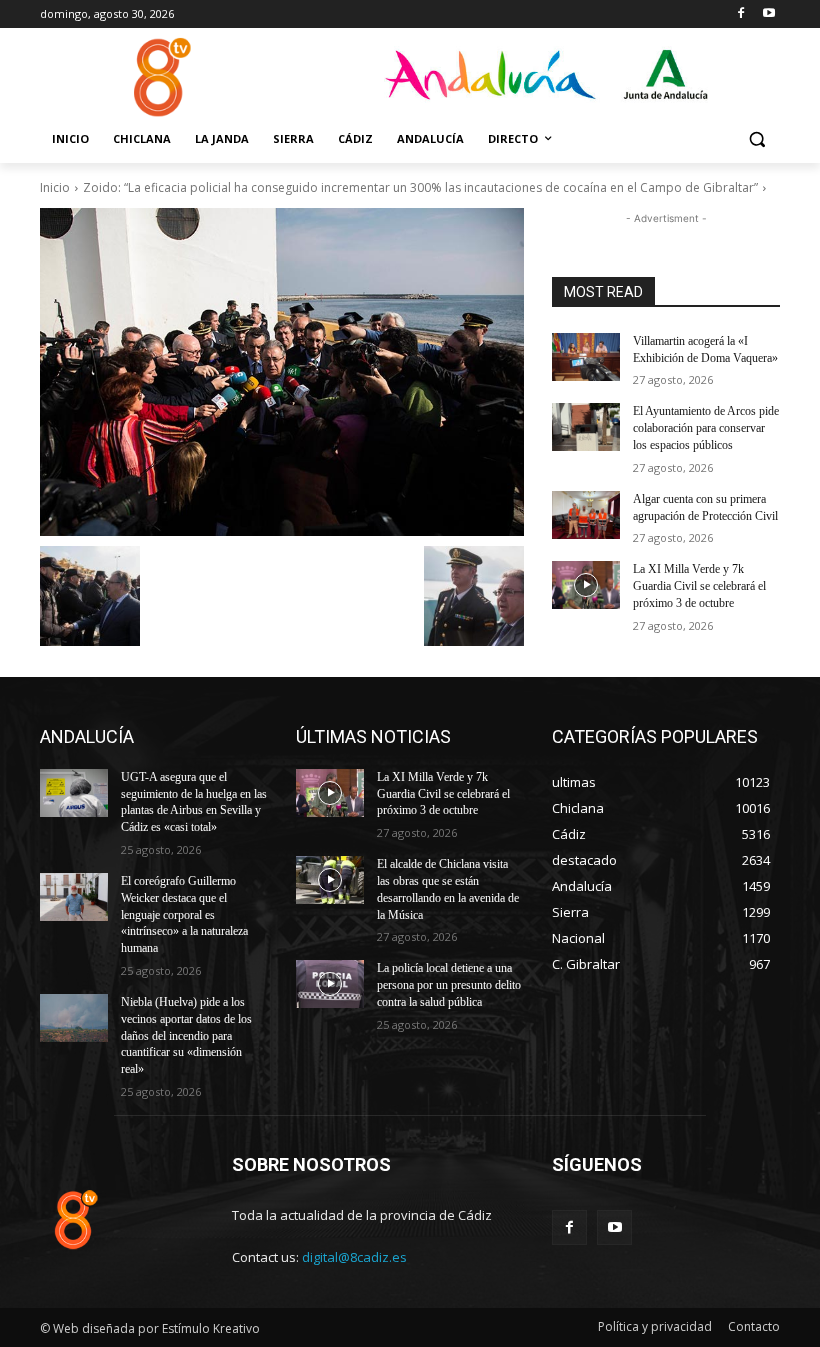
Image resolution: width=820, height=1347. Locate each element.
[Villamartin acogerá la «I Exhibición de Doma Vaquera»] (586, 357)
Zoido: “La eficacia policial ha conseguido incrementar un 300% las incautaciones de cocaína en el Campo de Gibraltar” (420, 187)
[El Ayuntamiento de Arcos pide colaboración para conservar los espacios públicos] (586, 427)
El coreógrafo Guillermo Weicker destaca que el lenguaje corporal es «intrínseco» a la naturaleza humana (184, 914)
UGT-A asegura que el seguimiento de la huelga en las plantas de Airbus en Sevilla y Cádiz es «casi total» (194, 802)
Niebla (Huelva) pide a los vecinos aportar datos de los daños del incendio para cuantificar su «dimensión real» (186, 1035)
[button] (756, 139)
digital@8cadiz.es (354, 1257)
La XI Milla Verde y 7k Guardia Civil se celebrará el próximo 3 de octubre (699, 586)
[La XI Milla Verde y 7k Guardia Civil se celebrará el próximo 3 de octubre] (586, 585)
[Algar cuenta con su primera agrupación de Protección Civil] (586, 515)
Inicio (55, 187)
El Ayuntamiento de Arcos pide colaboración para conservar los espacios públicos (706, 428)
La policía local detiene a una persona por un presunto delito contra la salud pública (449, 985)
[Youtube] (768, 14)
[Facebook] (740, 14)
